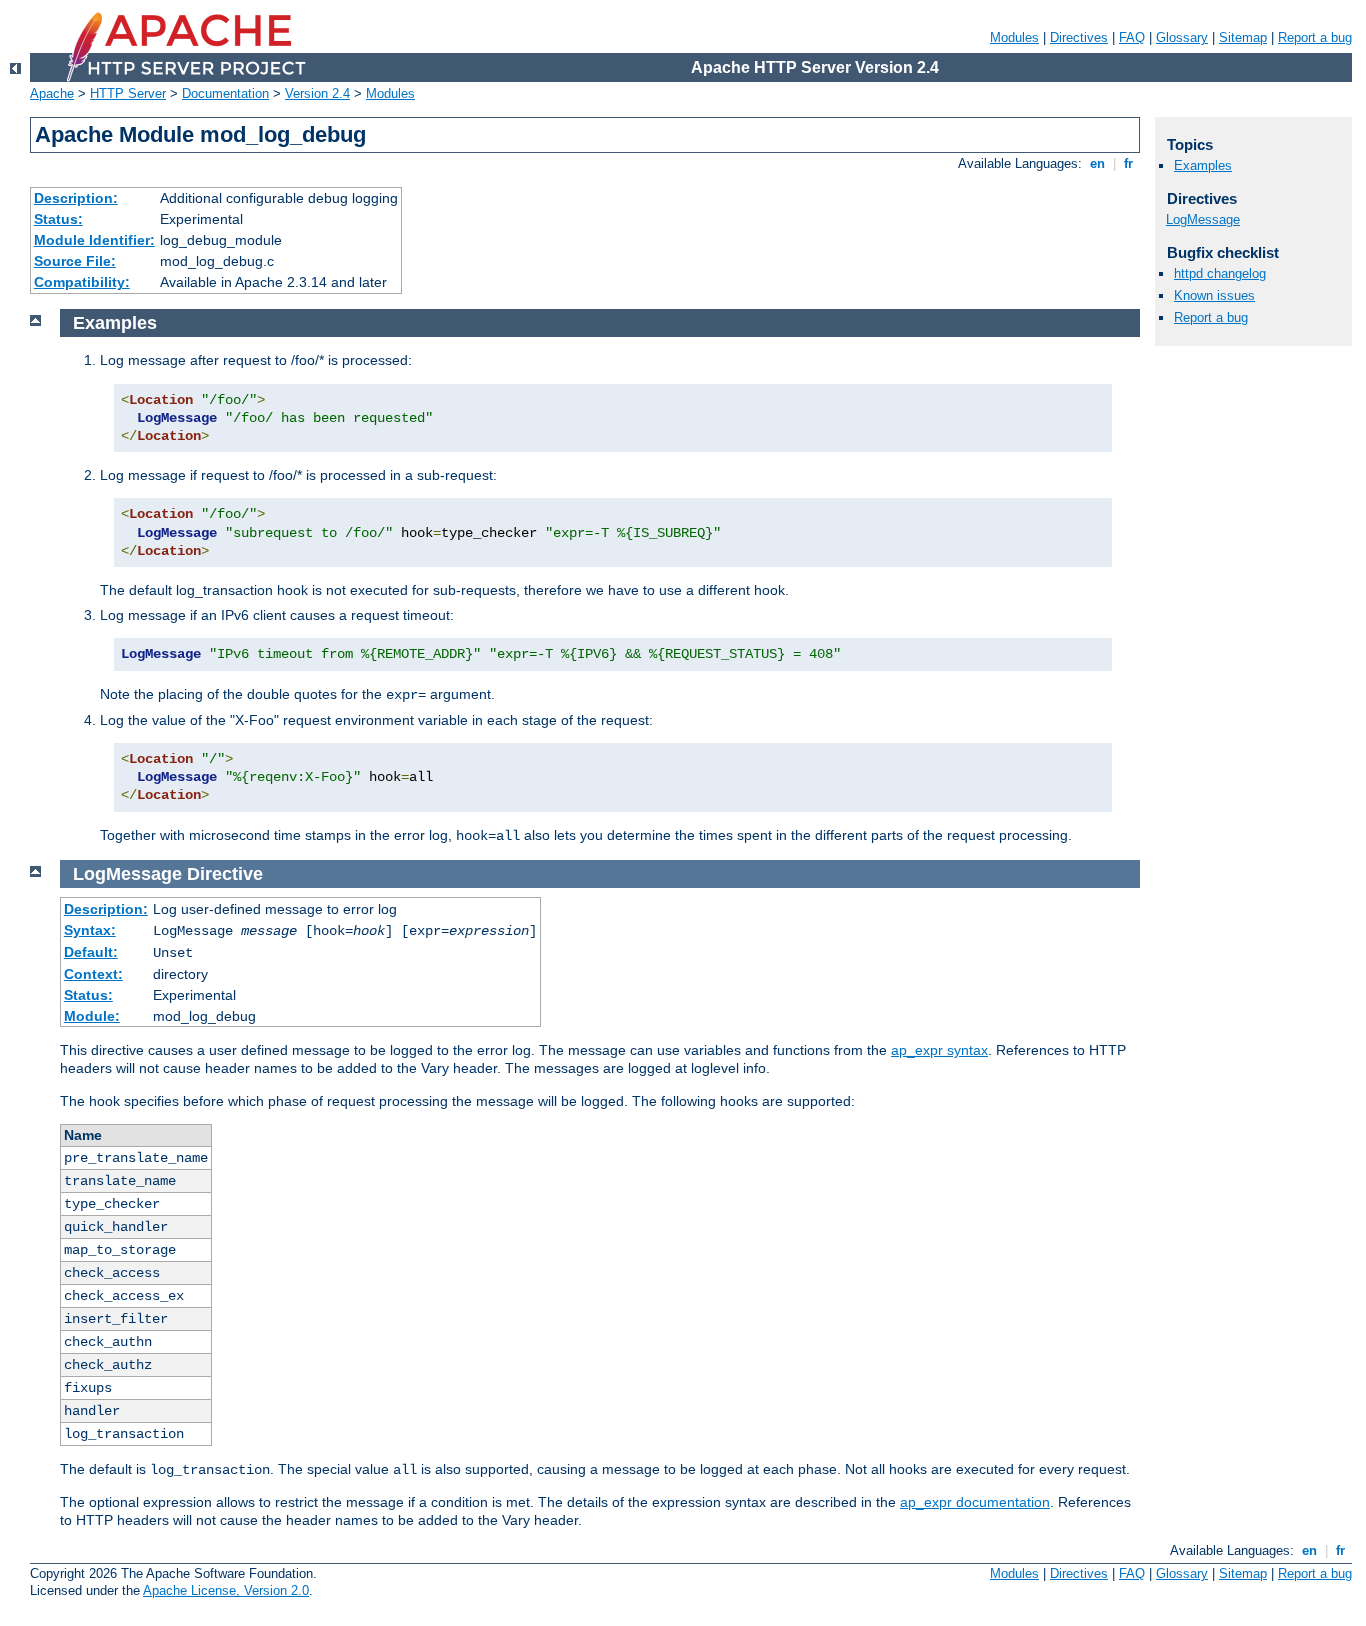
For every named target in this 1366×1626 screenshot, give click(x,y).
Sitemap (1243, 37)
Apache (52, 93)
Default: (91, 952)
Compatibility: (82, 282)
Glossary (1182, 37)
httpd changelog (1220, 273)
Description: (76, 198)
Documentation (225, 93)
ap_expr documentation (975, 1502)
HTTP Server (128, 93)
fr (1128, 163)
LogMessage (1203, 219)
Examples (1203, 165)
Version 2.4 (317, 93)
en (1097, 163)
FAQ (1132, 37)
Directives (1079, 37)
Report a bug (1315, 37)
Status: (58, 219)
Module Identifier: (94, 240)
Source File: (75, 261)
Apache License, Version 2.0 (226, 1590)
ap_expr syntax (939, 1050)
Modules (1014, 37)
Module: (92, 1016)
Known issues (1214, 295)
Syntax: (90, 930)
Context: (93, 974)
